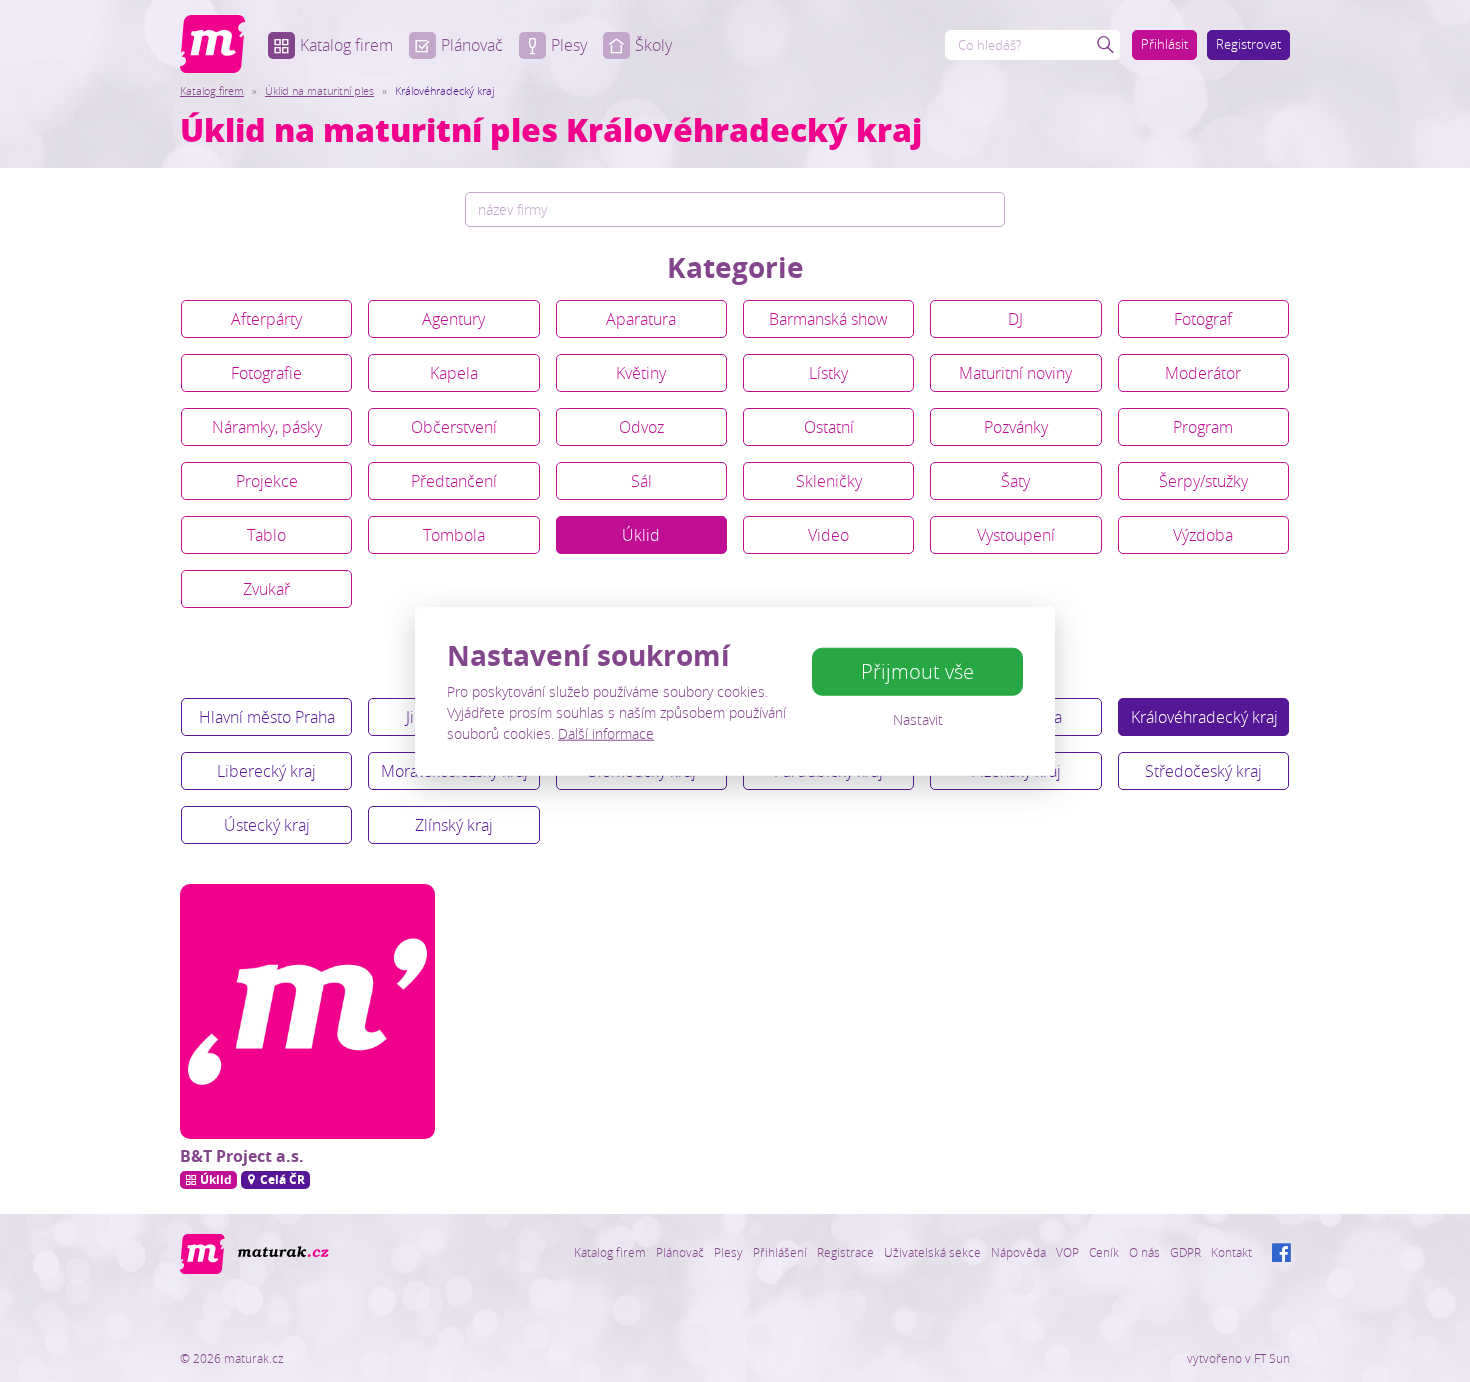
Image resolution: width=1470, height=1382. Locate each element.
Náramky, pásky (267, 427)
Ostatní (829, 427)
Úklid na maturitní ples (319, 90)
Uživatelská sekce (932, 1252)
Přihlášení (780, 1252)
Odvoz (641, 427)
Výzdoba (1203, 535)
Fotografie (266, 373)
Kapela (454, 373)
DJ (1015, 319)
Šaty (1015, 481)
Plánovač (472, 45)
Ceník (1104, 1252)
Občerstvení (454, 427)
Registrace (845, 1252)
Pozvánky (1016, 427)
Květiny (641, 373)
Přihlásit (1164, 44)
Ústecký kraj (267, 825)
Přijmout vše (917, 671)
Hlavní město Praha (267, 717)
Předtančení (454, 481)
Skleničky (829, 481)
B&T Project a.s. (242, 1156)
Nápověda (1018, 1252)
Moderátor (1203, 373)
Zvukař (266, 589)
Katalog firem (346, 45)
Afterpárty (266, 319)
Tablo (266, 535)
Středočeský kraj (1203, 771)
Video (828, 535)
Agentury (453, 319)
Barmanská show (828, 319)
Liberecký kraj (266, 771)
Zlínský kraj (454, 825)
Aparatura (641, 319)
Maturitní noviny (1015, 373)
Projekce (267, 481)
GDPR (1185, 1252)
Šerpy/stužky (1203, 481)
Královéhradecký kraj (1204, 717)
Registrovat (1248, 44)
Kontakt (1231, 1252)
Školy (653, 45)
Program (1203, 427)
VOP (1067, 1252)
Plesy (569, 45)
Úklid (641, 535)
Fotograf (1203, 319)
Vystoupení (1016, 535)
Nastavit (918, 719)
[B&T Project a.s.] (307, 1011)
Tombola (454, 535)
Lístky (828, 373)
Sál (641, 481)
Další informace (606, 732)
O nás (1144, 1252)
